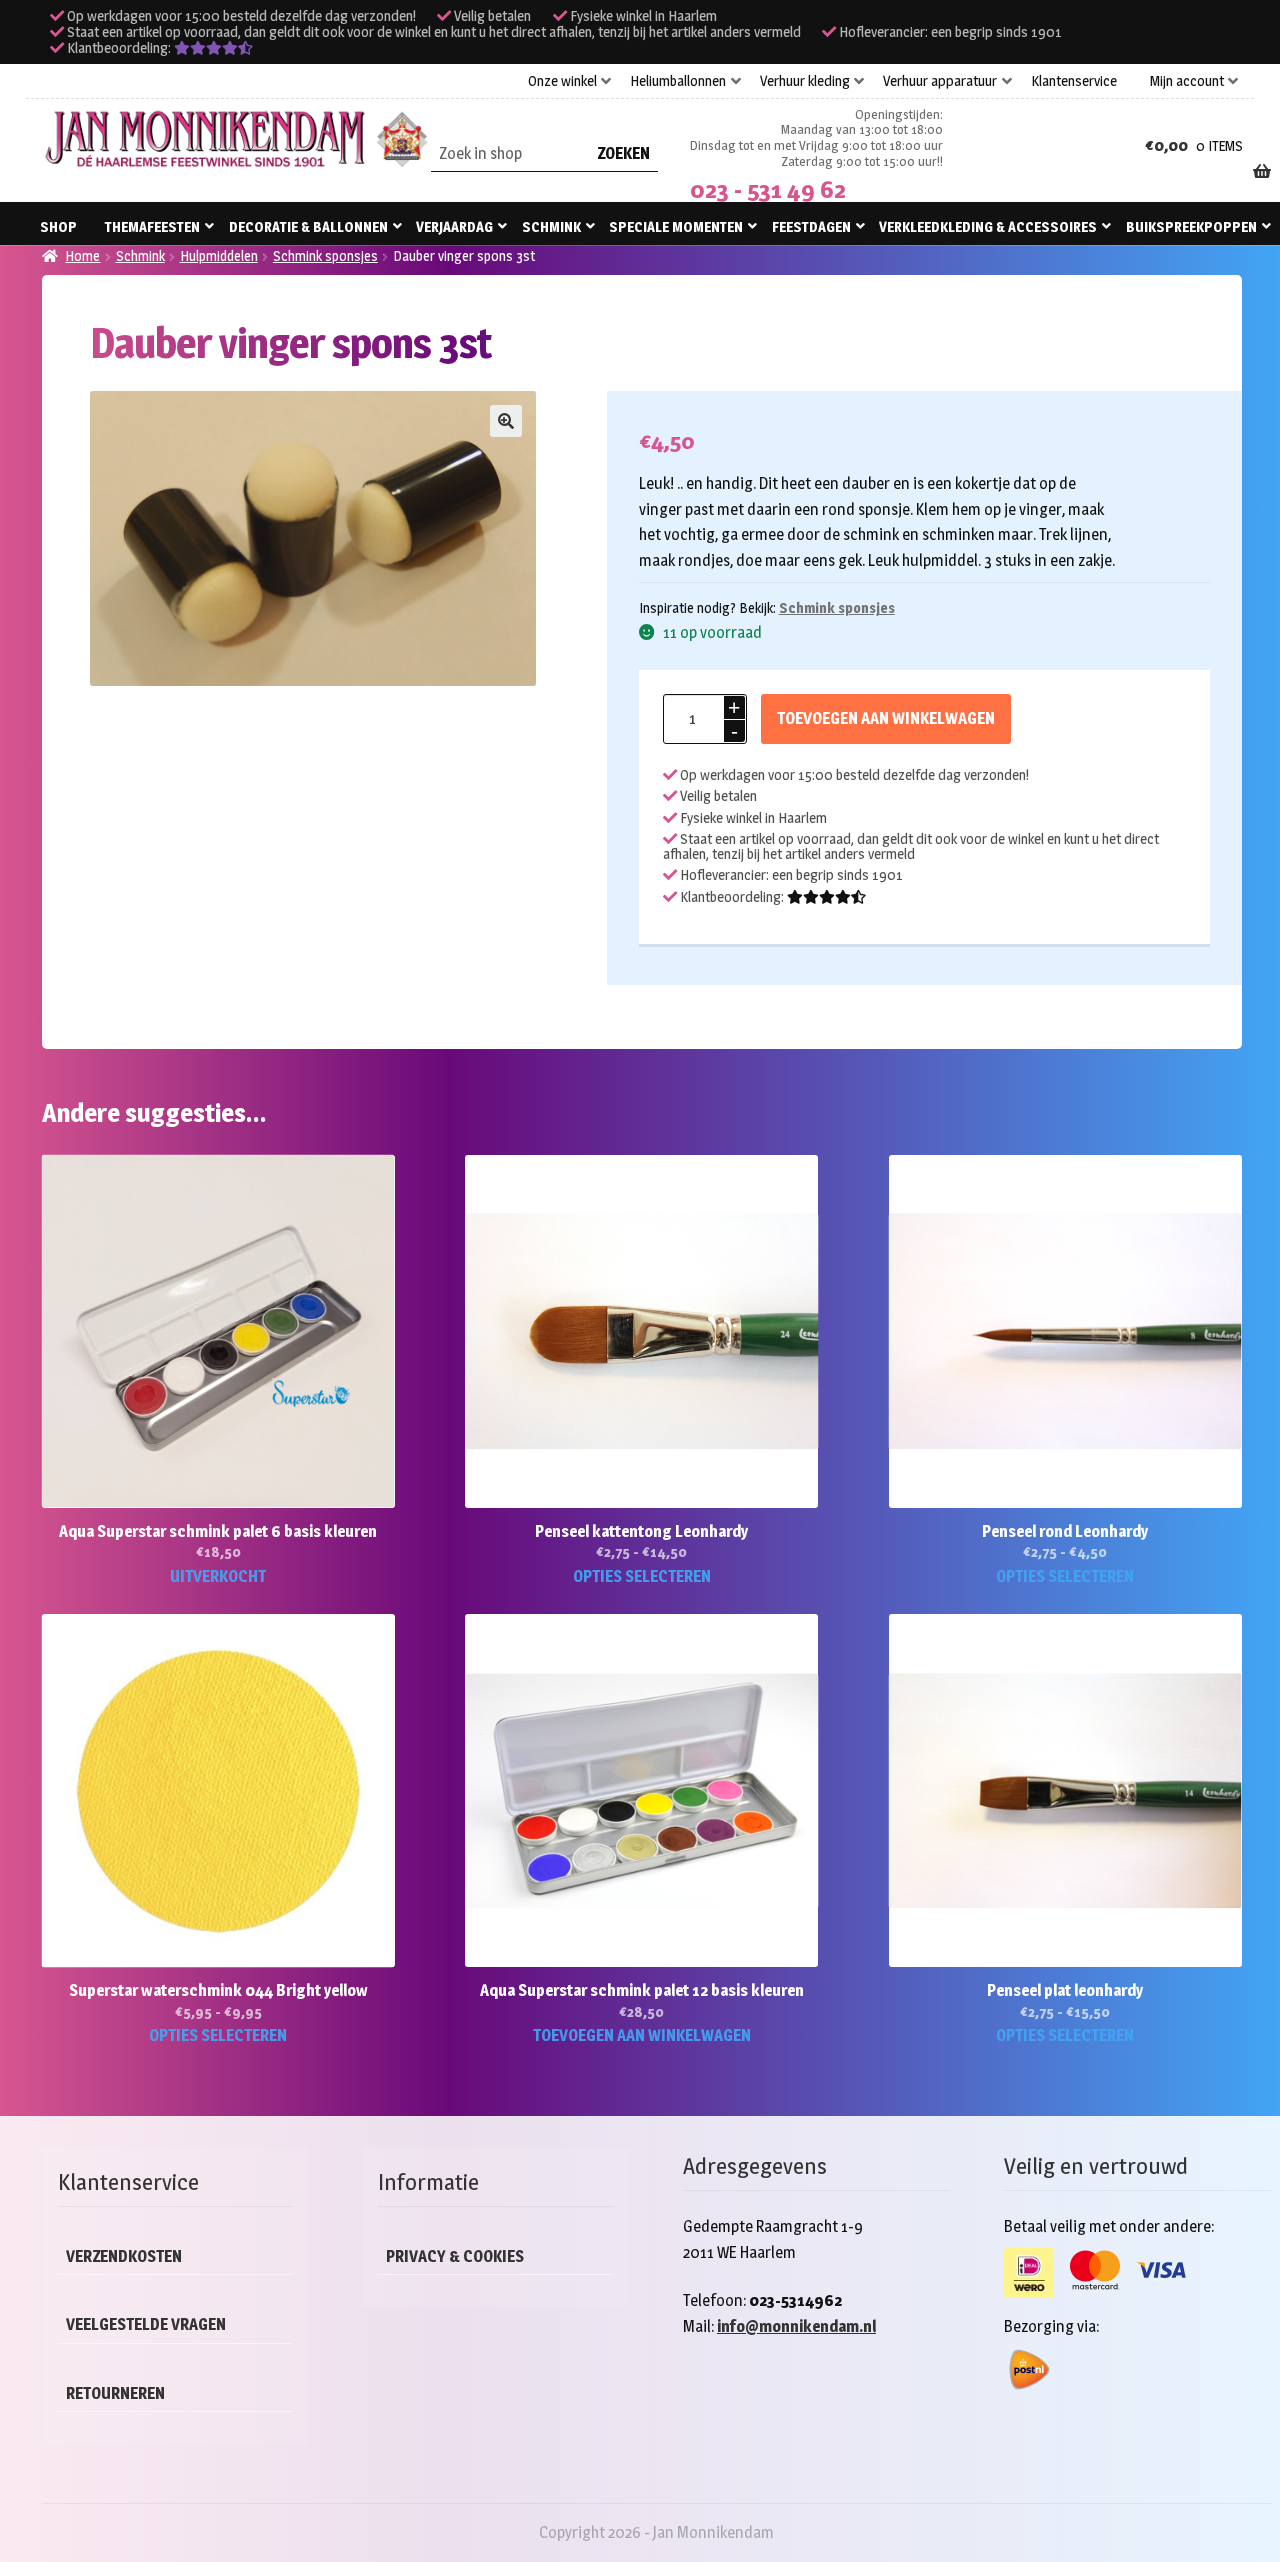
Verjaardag (454, 226)
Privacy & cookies (455, 2256)
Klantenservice (1074, 81)
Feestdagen (811, 226)
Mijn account (1187, 81)
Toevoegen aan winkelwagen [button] (642, 2035)
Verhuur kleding (805, 81)
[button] (506, 421)
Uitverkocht (218, 1576)
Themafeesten (152, 226)
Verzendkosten (124, 2256)
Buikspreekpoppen (1191, 226)
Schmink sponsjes (325, 255)
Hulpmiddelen (219, 255)
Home (82, 255)
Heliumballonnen (678, 81)
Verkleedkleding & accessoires (988, 226)
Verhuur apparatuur (940, 81)
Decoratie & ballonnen (308, 226)
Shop (58, 226)
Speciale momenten (676, 226)
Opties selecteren (642, 1576)
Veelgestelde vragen (146, 2324)
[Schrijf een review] (213, 48)
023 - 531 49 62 (768, 189)
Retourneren (115, 2393)
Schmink (551, 226)
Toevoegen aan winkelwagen (886, 718)
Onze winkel (562, 81)
